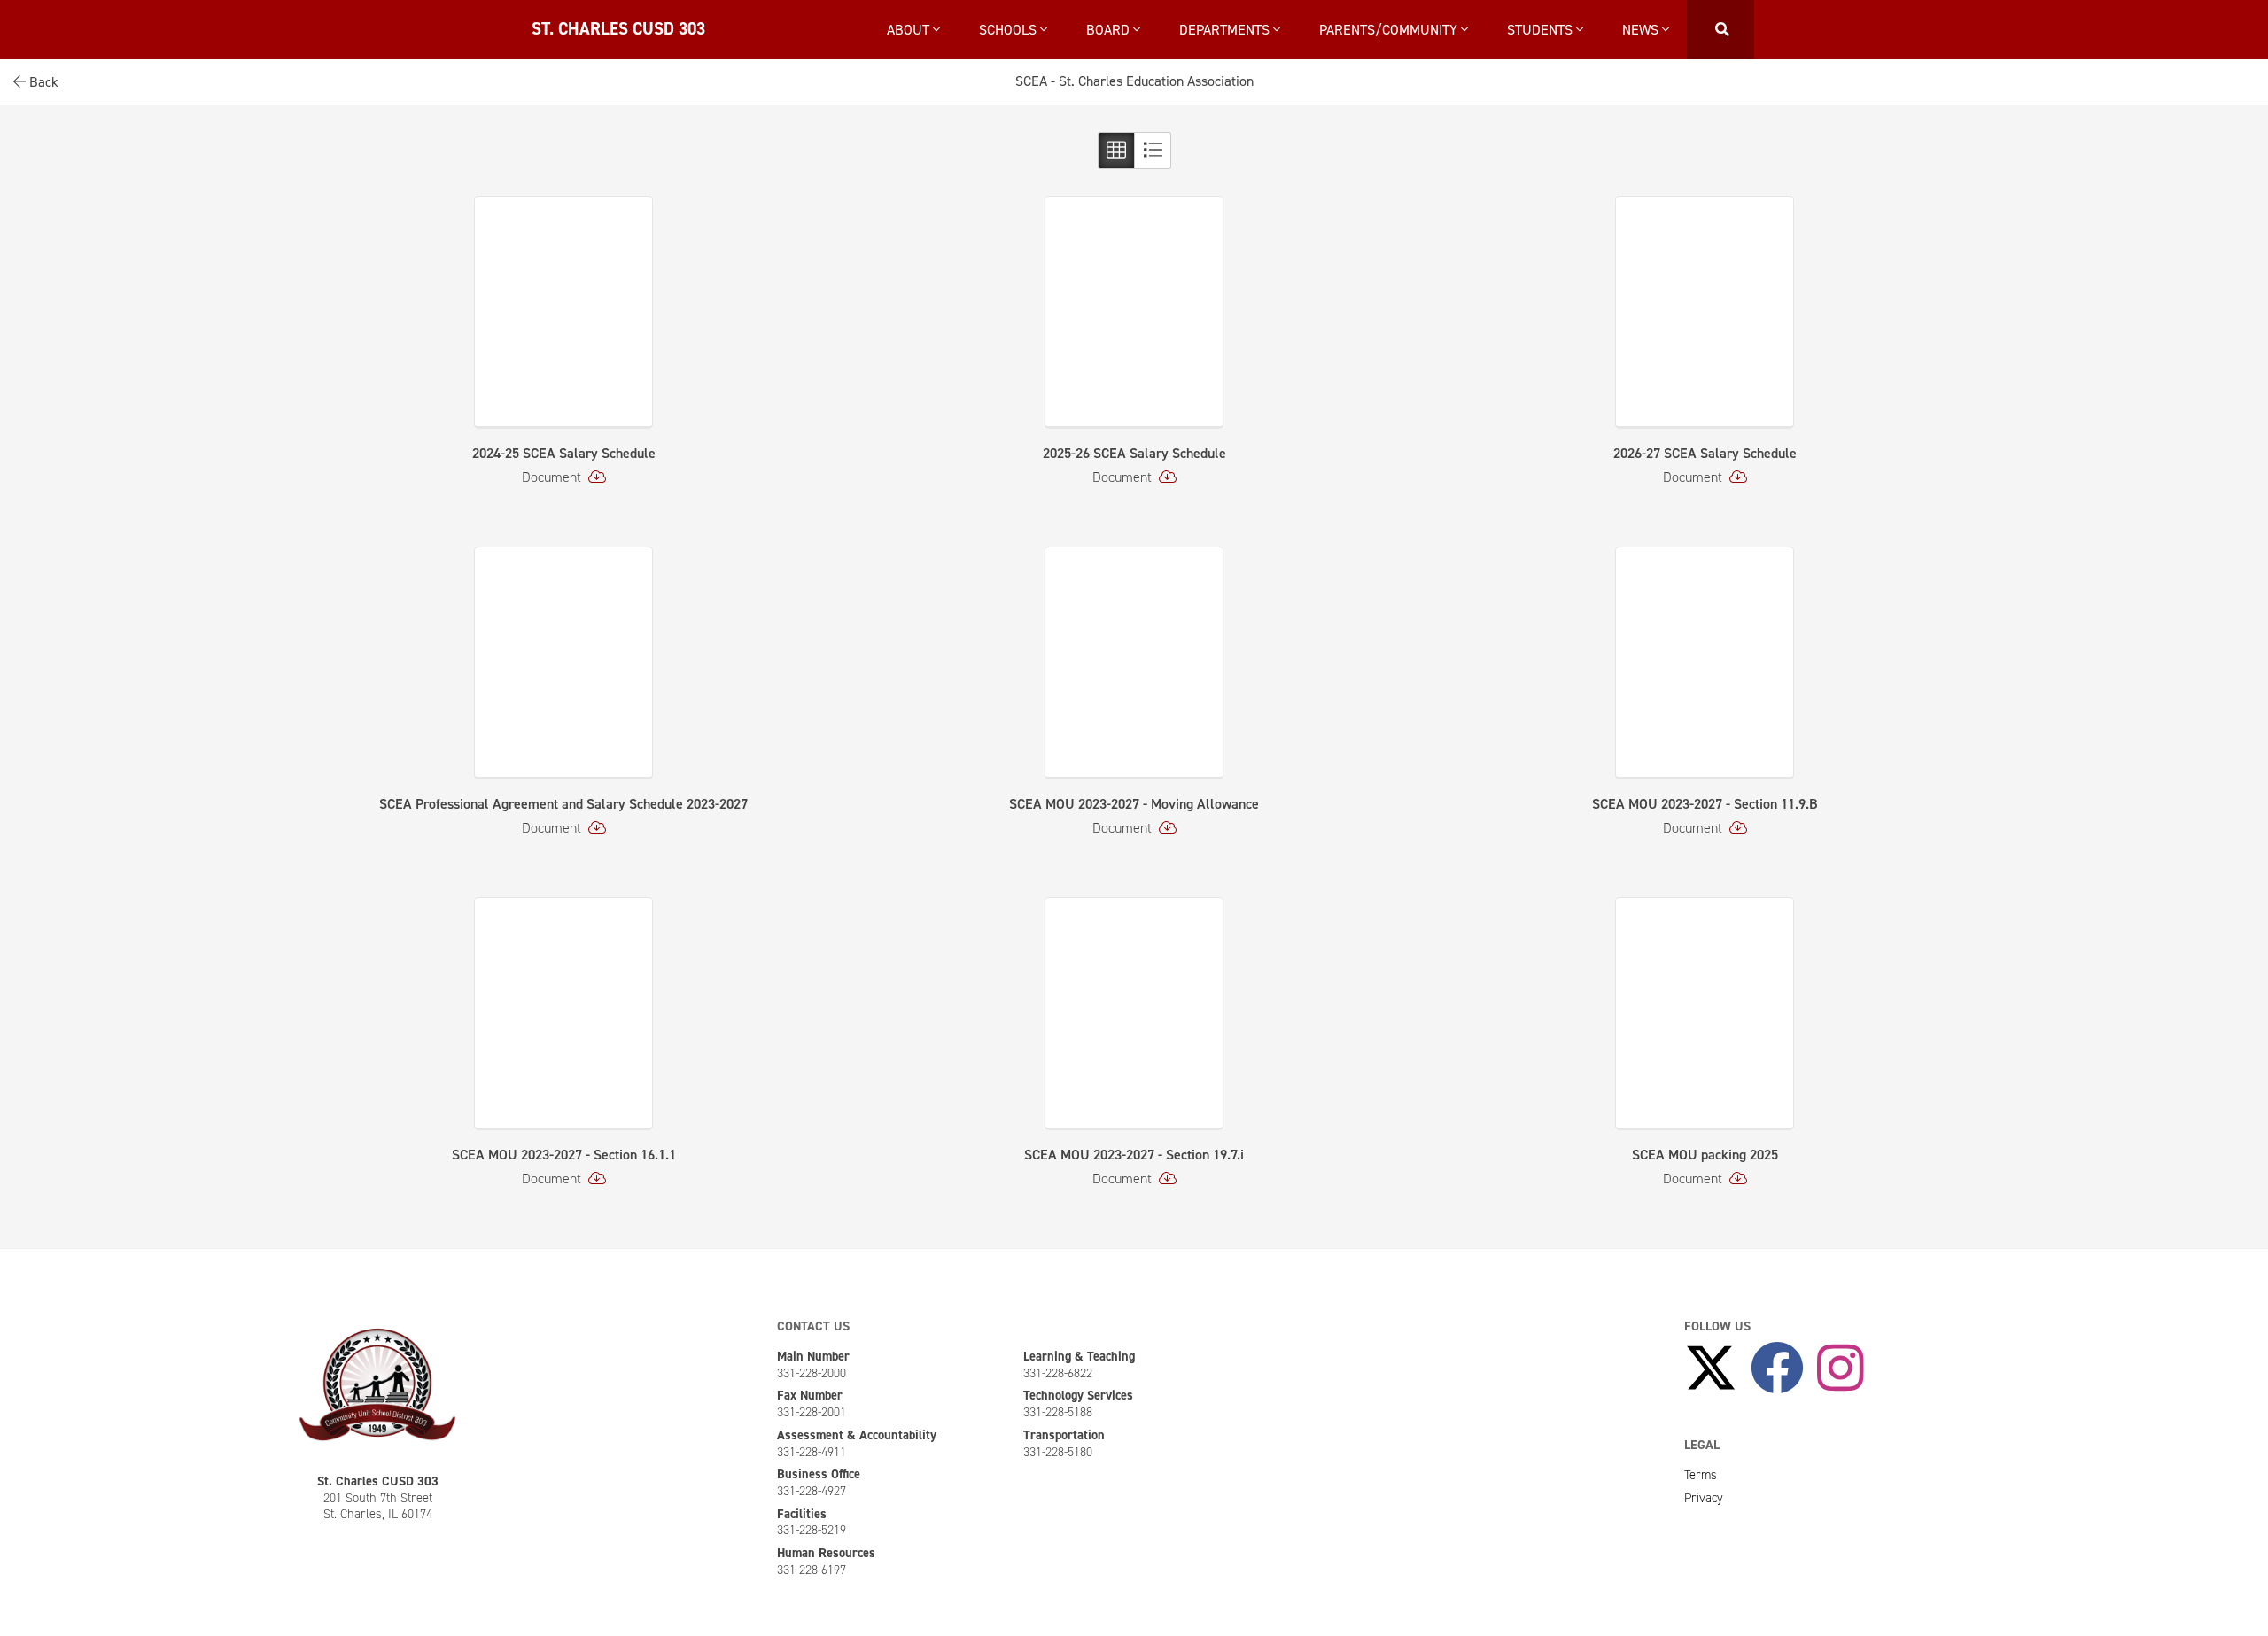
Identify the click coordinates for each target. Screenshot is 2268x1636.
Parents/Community (1390, 30)
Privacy (1704, 1498)
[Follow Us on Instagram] (1841, 1369)
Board (1110, 30)
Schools (1010, 30)
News (1642, 30)
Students (1542, 30)
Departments (1226, 30)
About (910, 30)
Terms (1701, 1475)
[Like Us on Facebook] (1777, 1369)
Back (42, 82)
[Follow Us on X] (1711, 1369)
